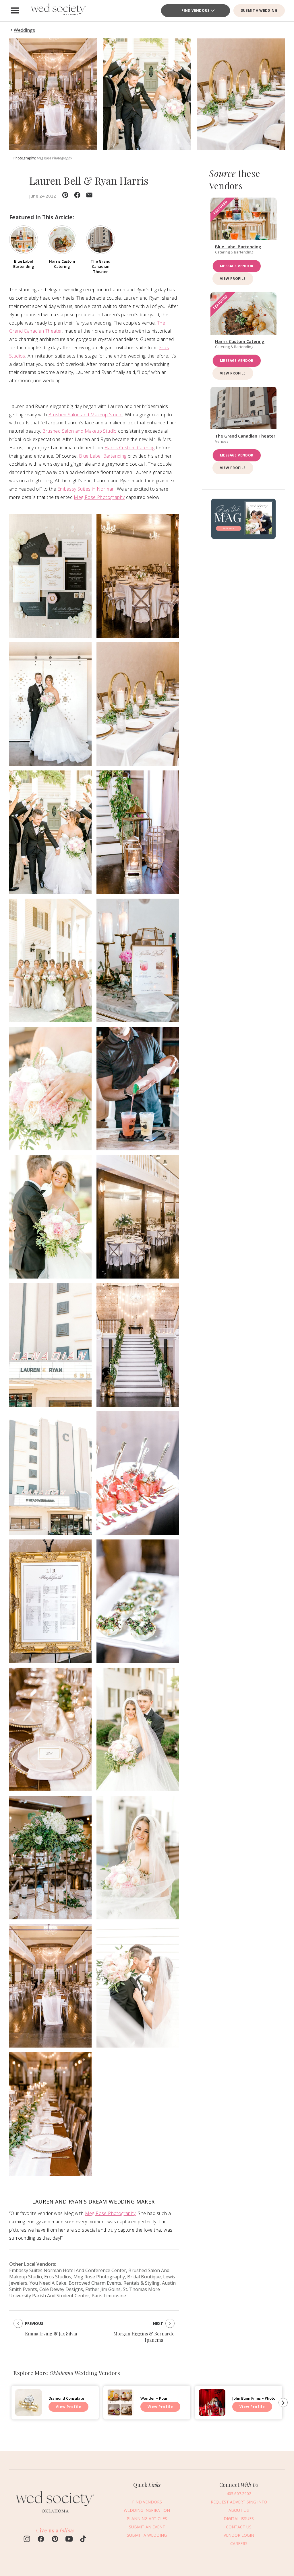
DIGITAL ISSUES (239, 2519)
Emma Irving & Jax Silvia (51, 2334)
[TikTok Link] (83, 2540)
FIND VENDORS (195, 10)
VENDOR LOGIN (239, 2535)
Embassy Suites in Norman (86, 489)
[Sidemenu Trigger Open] (15, 11)
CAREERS (239, 2543)
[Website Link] (55, 2515)
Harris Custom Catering (130, 448)
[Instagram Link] (27, 2540)
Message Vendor (237, 266)
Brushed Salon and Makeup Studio (85, 415)
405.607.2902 (239, 2494)
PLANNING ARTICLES (147, 2519)
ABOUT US (239, 2510)
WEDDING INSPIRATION (147, 2510)
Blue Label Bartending (103, 456)
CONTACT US (239, 2527)
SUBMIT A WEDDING (259, 10)
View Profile (233, 279)
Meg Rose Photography (54, 158)
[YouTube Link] (69, 2540)
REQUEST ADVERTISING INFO (239, 2502)
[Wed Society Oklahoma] (58, 11)
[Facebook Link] (41, 2540)
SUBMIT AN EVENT (147, 2527)
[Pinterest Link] (55, 2540)
